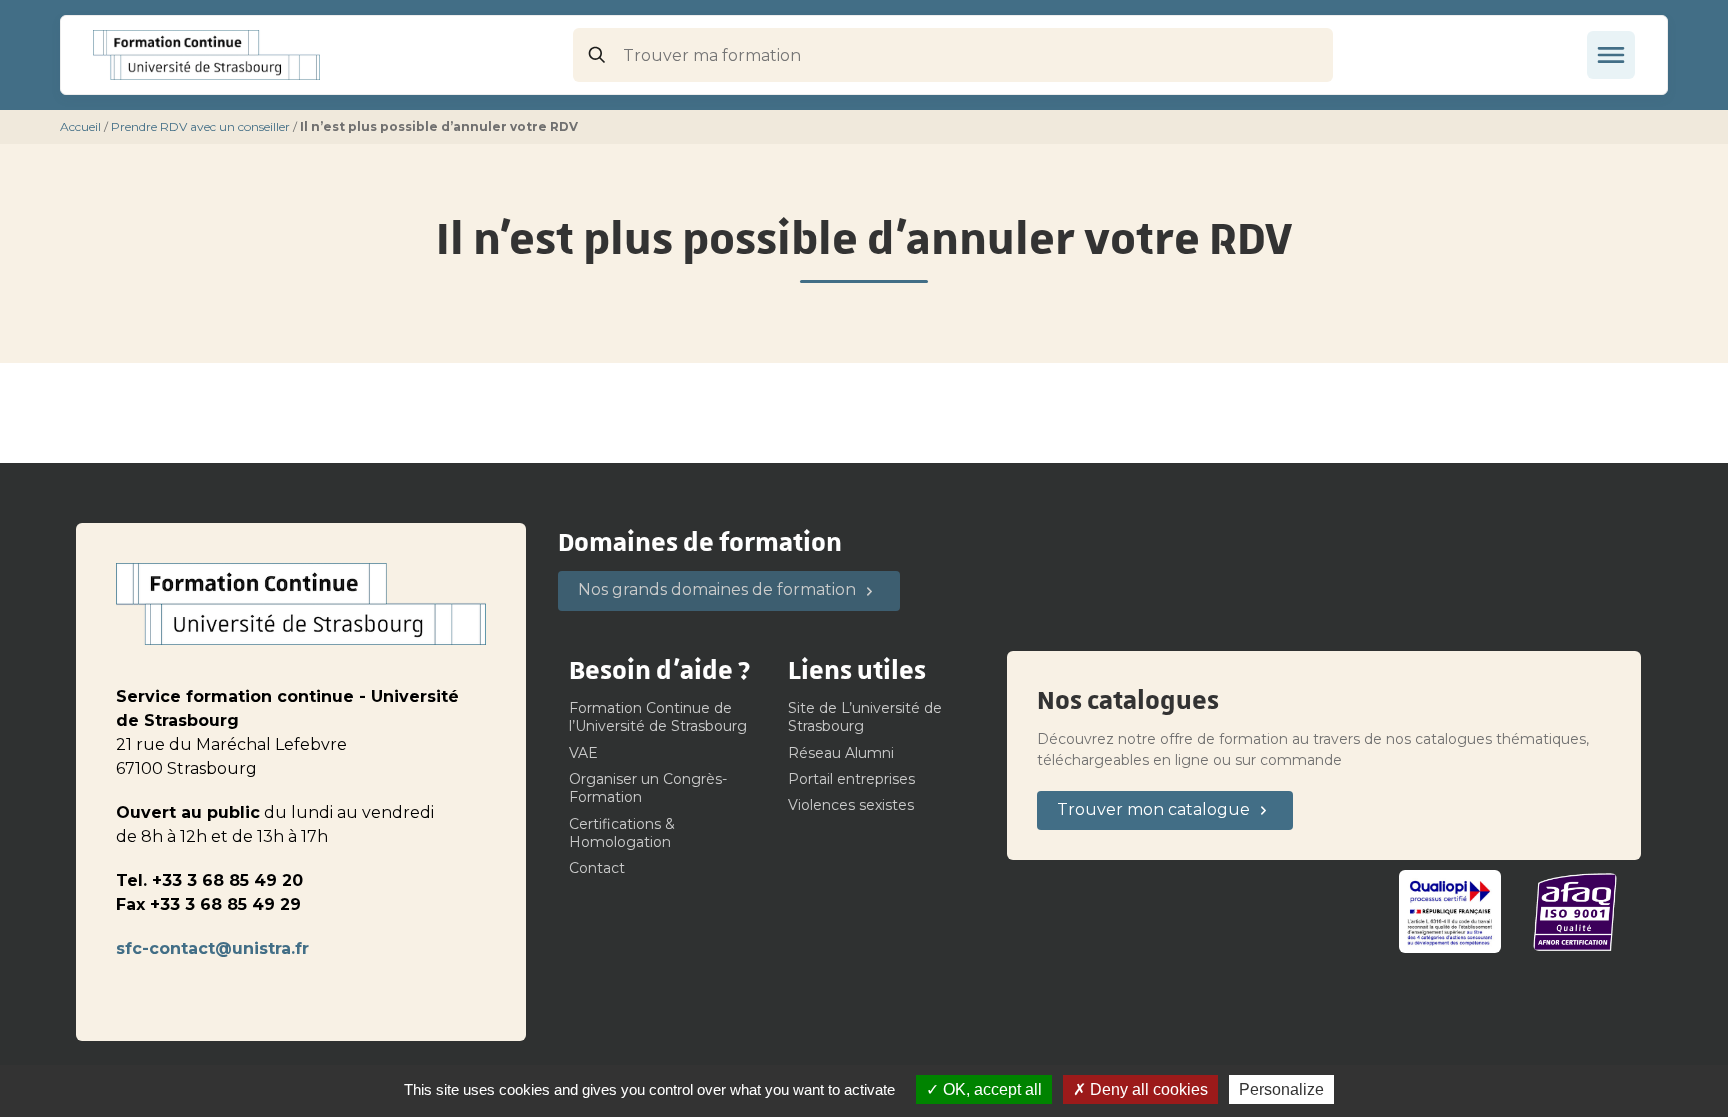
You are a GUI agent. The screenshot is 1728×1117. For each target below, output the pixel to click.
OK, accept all (990, 1089)
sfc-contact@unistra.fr (212, 948)
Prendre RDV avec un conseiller (200, 126)
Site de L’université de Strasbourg (865, 717)
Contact (597, 868)
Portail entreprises (851, 779)
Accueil (80, 126)
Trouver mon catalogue (1153, 809)
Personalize (1281, 1089)
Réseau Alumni (841, 753)
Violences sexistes (851, 805)
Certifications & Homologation (622, 833)
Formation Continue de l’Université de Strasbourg (658, 717)
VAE (583, 753)
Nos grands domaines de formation (717, 589)
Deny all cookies (1147, 1089)
